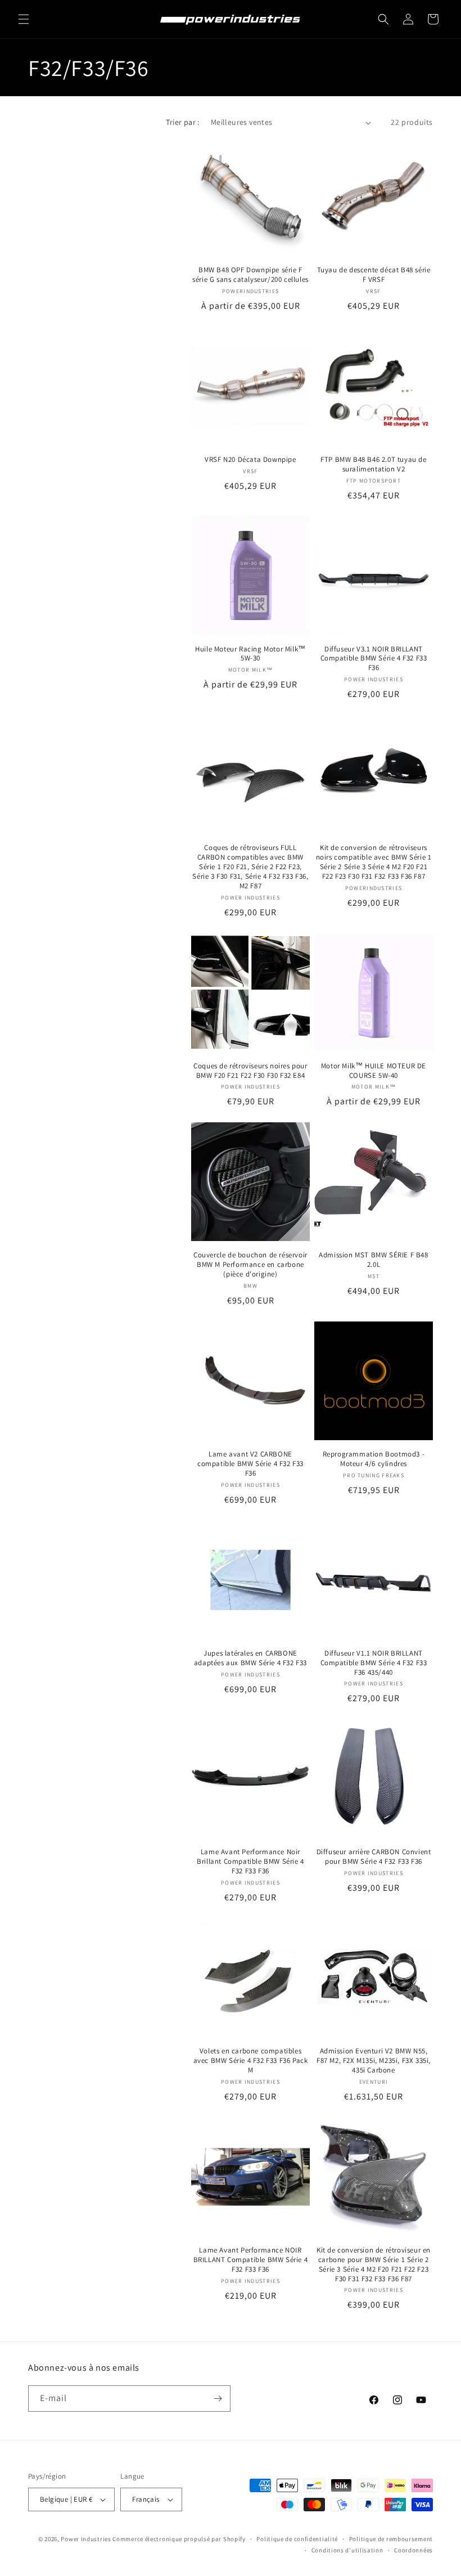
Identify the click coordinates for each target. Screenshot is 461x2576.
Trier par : (182, 122)
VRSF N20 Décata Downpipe (250, 460)
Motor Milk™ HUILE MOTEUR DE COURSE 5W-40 (374, 1071)
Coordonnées (413, 2550)
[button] (24, 19)
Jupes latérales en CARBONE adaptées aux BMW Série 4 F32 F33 (250, 1658)
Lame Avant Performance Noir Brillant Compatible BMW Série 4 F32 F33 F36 (250, 1862)
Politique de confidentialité (297, 2539)
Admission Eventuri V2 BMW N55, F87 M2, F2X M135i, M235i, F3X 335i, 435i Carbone (374, 2061)
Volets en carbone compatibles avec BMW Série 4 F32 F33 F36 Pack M (251, 2061)
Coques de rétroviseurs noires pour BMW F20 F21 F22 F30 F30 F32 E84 (250, 1071)
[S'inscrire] (218, 2399)
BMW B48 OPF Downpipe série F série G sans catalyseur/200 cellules (250, 275)
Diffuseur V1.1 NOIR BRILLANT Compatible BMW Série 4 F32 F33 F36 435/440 (374, 1663)
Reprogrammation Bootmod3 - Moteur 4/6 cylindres (374, 1459)
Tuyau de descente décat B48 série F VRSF (374, 275)
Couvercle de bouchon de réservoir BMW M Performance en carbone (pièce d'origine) (250, 1265)
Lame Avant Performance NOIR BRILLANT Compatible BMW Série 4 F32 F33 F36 (251, 2260)
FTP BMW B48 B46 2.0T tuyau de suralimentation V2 (373, 464)
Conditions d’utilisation (347, 2550)
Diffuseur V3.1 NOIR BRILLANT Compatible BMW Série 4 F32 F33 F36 (374, 659)
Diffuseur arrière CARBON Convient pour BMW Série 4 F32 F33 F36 (374, 1857)
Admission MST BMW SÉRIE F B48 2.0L (373, 1260)
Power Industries (86, 2539)
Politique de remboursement (391, 2539)
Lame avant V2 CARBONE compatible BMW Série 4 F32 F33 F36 (250, 1464)
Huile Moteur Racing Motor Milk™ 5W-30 (250, 654)
